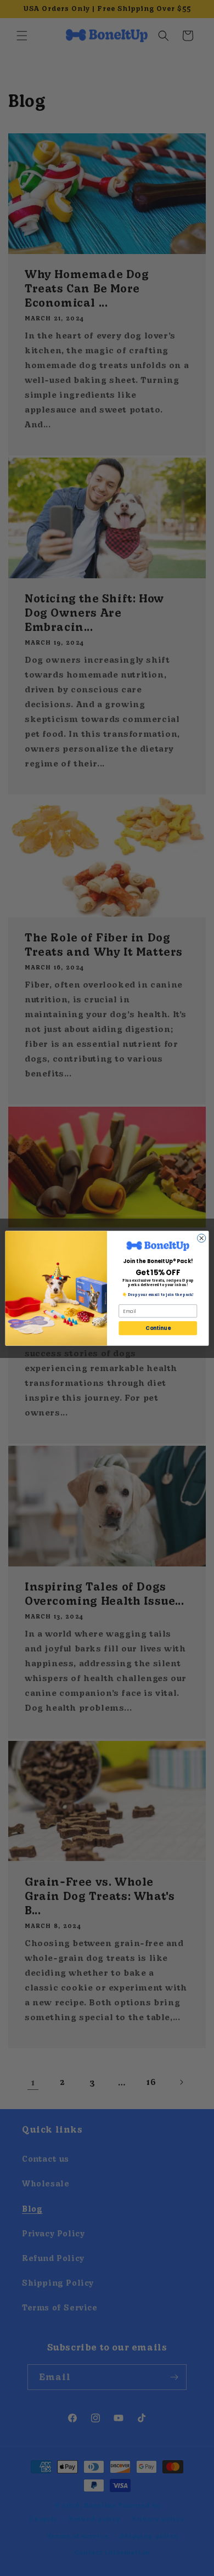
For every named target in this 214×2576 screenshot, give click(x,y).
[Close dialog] (202, 1238)
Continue (158, 1328)
